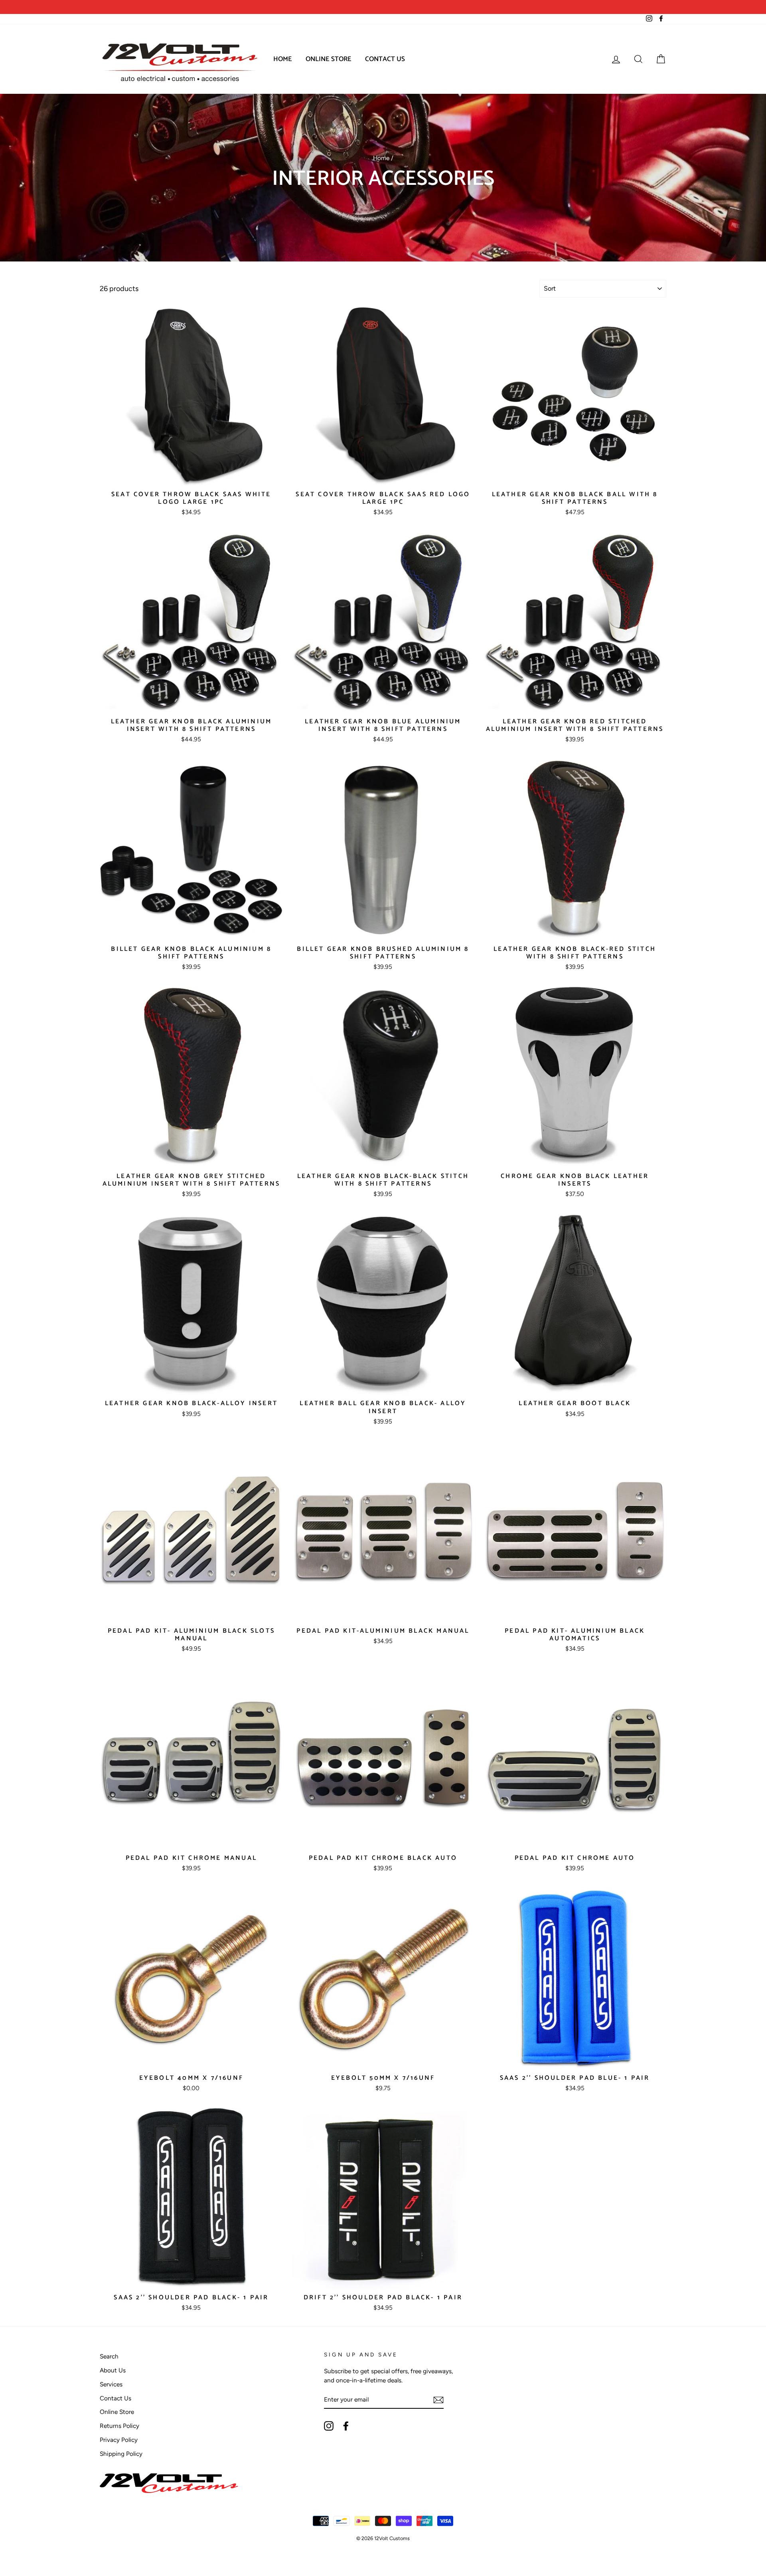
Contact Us (385, 59)
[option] (241, 7)
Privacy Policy (119, 2440)
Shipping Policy (121, 2454)
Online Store (329, 59)
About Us (113, 2370)
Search (109, 2356)
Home (283, 59)
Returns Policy (119, 2426)
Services (111, 2384)
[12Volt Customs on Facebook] (346, 2426)
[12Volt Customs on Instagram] (329, 2426)
